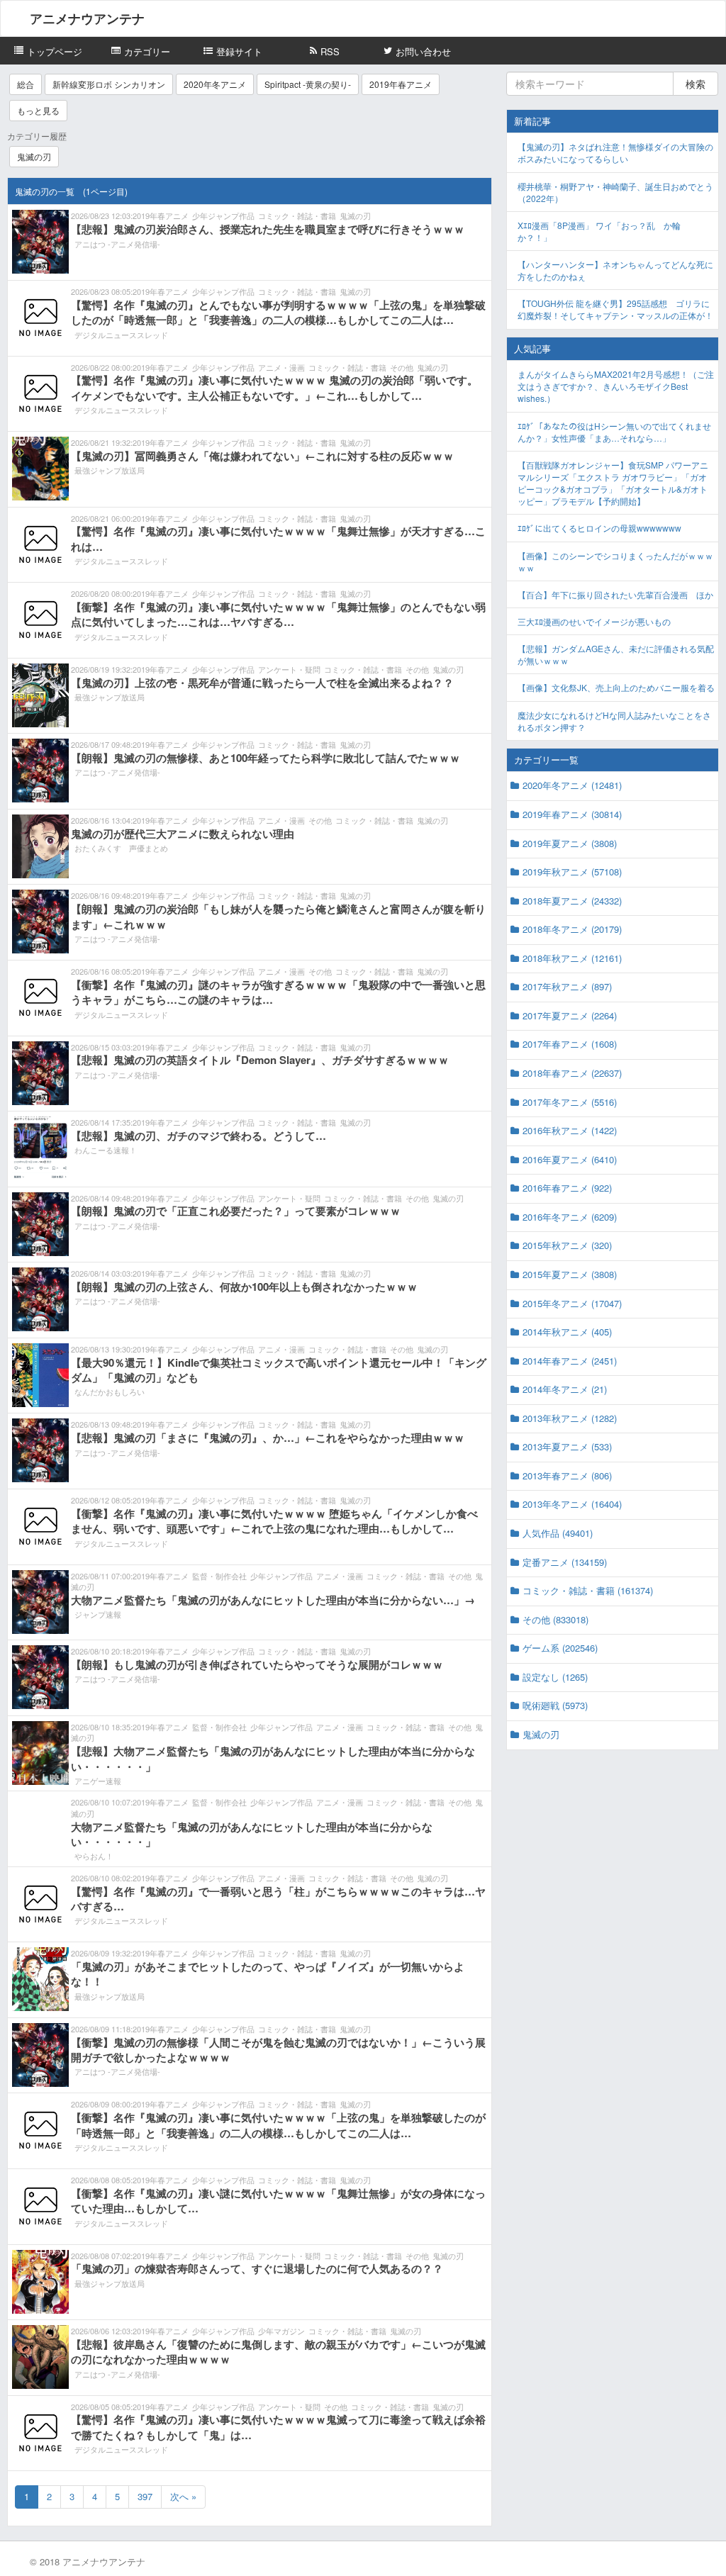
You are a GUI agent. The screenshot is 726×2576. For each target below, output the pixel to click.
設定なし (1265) (555, 1677)
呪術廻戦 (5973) (555, 1705)
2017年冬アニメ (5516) (570, 1102)
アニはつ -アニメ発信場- (117, 244)
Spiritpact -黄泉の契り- (308, 84)
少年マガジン (281, 2331)
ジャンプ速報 (98, 1614)
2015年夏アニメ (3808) (570, 1274)
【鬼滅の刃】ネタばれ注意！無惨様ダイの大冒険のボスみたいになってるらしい (615, 152)
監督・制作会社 (219, 1576)
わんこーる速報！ (106, 1150)
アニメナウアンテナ (87, 18)
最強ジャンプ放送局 (110, 470)
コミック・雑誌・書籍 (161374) (588, 1590)
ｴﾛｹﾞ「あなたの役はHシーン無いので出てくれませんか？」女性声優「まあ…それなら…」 (614, 432)
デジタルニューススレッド (121, 335)
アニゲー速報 (98, 1781)
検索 (696, 84)
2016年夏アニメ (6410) (570, 1159)
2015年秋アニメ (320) (567, 1245)
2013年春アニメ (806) (567, 1475)
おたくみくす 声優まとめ (121, 848)
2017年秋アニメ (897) (567, 986)
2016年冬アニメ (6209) (570, 1217)
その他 (402, 367)
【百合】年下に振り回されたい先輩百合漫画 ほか (615, 594)
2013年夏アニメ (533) (567, 1446)
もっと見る (38, 110)
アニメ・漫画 (281, 367)
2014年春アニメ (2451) (570, 1361)
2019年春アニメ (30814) (572, 814)
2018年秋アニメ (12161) (572, 958)
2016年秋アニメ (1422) (570, 1130)
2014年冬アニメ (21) (565, 1389)
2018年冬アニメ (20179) (572, 929)
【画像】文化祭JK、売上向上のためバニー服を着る (616, 687)
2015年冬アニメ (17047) (572, 1303)
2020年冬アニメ (215, 84)
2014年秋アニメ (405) (567, 1332)
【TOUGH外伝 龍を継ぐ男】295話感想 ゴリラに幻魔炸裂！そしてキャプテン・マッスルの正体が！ (615, 309)
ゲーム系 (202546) (560, 1648)
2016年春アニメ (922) (567, 1188)
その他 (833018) (555, 1619)
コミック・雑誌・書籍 (297, 215)
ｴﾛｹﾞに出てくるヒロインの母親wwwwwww (599, 528)
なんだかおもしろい (110, 1391)
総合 (26, 84)
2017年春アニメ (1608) (570, 1044)
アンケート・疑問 (289, 669)
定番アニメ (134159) (565, 1562)
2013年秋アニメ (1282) (570, 1418)
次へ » (183, 2496)
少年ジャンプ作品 (223, 215)
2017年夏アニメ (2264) (570, 1015)
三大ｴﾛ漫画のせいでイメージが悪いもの (594, 621)
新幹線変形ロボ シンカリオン (109, 84)
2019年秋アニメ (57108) (572, 872)
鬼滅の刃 (34, 156)
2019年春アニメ (401, 84)
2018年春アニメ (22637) (572, 1073)
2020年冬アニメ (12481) (572, 785)
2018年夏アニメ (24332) (572, 901)
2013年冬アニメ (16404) (572, 1504)
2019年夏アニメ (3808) (570, 843)
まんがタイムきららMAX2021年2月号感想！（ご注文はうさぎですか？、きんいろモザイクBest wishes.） (616, 386)
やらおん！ (94, 1856)
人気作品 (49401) (558, 1533)
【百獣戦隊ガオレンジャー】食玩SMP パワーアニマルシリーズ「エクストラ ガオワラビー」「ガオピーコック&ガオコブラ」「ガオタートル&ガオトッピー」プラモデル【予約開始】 (613, 483)
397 (145, 2496)
